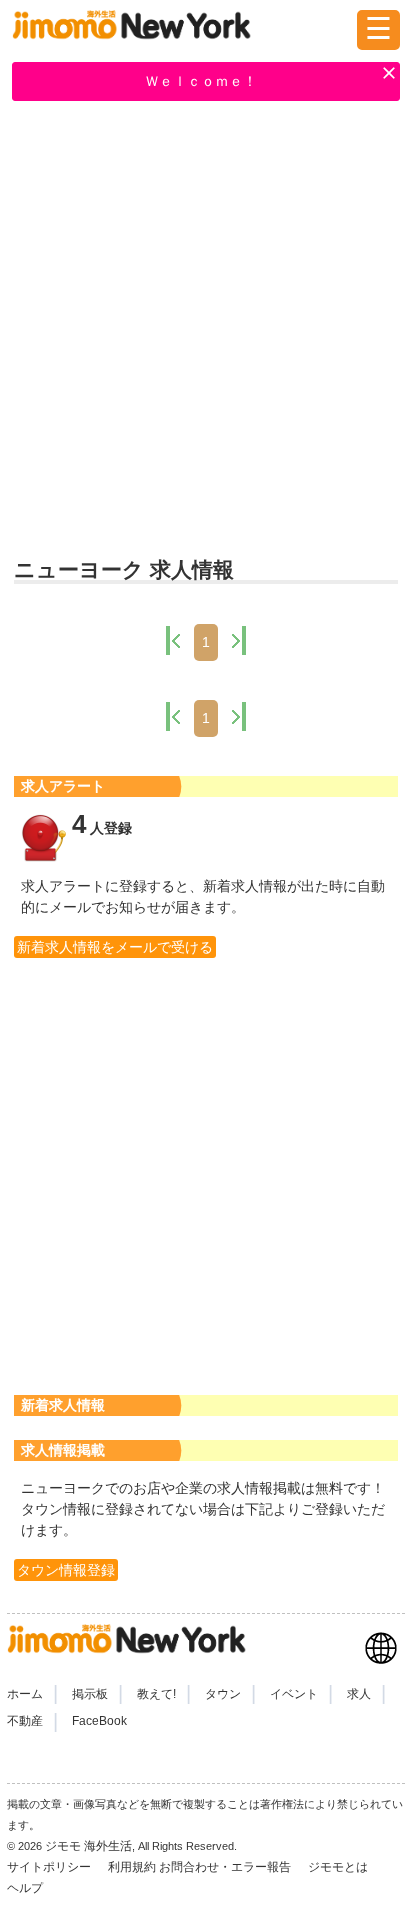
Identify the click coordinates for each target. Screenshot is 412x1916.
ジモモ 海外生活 (88, 1846)
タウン (223, 1694)
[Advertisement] (206, 331)
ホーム (25, 1694)
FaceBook (99, 1721)
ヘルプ (25, 1888)
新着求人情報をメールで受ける (115, 947)
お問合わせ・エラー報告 (226, 1867)
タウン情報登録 (66, 1570)
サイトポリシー (50, 1867)
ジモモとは (339, 1867)
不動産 (25, 1721)
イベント (294, 1694)
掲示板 (90, 1694)
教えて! (156, 1694)
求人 (359, 1694)
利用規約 (132, 1867)
